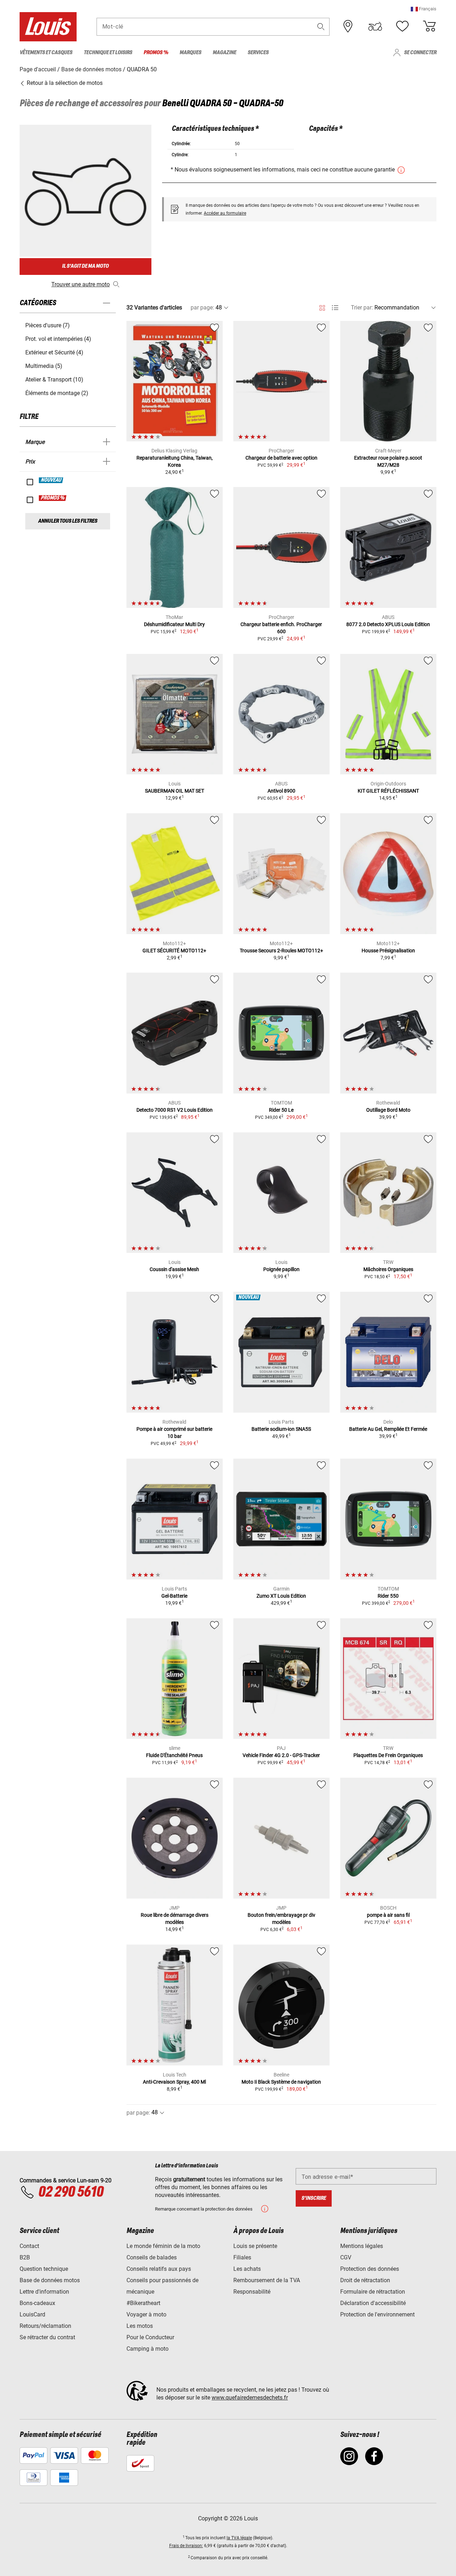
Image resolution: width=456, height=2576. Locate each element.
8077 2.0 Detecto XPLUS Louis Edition (388, 624)
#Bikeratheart (143, 2303)
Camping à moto (147, 2349)
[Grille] (322, 307)
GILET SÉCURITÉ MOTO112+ (174, 951)
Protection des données (370, 2269)
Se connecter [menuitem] (420, 53)
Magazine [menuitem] (224, 53)
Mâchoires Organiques (388, 1269)
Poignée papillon (281, 1269)
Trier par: (362, 308)
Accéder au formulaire (225, 213)
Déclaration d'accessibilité (373, 2303)
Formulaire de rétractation (373, 2292)
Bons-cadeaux (37, 2303)
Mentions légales (362, 2246)
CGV (346, 2257)
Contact (29, 2246)
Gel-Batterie (174, 1596)
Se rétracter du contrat (47, 2337)
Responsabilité (252, 2292)
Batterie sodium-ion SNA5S (281, 1429)
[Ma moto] (375, 26)
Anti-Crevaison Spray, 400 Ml (174, 2082)
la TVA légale (239, 2538)
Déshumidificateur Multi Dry (174, 624)
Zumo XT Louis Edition (281, 1596)
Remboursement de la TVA (267, 2280)
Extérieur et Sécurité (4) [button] (54, 352)
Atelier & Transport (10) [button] (54, 380)
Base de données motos (50, 2280)
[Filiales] (348, 26)
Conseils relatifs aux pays (159, 2269)
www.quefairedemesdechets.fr (250, 2398)
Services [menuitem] (258, 53)
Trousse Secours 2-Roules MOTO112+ (281, 951)
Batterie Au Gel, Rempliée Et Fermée (388, 1429)
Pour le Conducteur (150, 2337)
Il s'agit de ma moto (85, 266)
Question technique (44, 2269)
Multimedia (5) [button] (44, 366)
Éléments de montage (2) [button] (57, 393)
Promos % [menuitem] (156, 53)
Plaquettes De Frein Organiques (388, 1755)
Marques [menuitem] (190, 53)
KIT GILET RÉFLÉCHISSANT (388, 791)
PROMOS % (53, 498)
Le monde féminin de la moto (163, 2246)
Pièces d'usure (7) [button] (48, 325)
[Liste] (335, 308)
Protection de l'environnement (377, 2314)
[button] (424, 9)
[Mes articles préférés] (402, 26)
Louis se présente (255, 2246)
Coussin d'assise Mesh (174, 1269)
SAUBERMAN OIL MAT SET (175, 791)
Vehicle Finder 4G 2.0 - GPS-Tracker (281, 1755)
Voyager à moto (146, 2314)
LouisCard (32, 2314)
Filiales (242, 2257)
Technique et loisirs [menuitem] (108, 53)
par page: (202, 308)
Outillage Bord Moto (388, 1110)
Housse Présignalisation (388, 951)
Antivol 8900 (281, 791)
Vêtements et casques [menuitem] (46, 53)
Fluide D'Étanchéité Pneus (174, 1755)
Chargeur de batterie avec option (281, 458)
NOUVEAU (51, 480)
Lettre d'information (44, 2292)
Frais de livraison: (186, 2546)
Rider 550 (388, 1596)
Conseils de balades (152, 2257)
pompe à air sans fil (388, 1915)
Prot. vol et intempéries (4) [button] (58, 339)
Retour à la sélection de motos (64, 83)
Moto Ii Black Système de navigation (281, 2082)
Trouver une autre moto (81, 284)
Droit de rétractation (365, 2280)
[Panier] (429, 26)
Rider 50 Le (281, 1110)
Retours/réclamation (45, 2326)
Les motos (140, 2326)
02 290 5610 (71, 2192)
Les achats (247, 2269)
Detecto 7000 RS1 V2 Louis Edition (175, 1110)
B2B (25, 2257)
